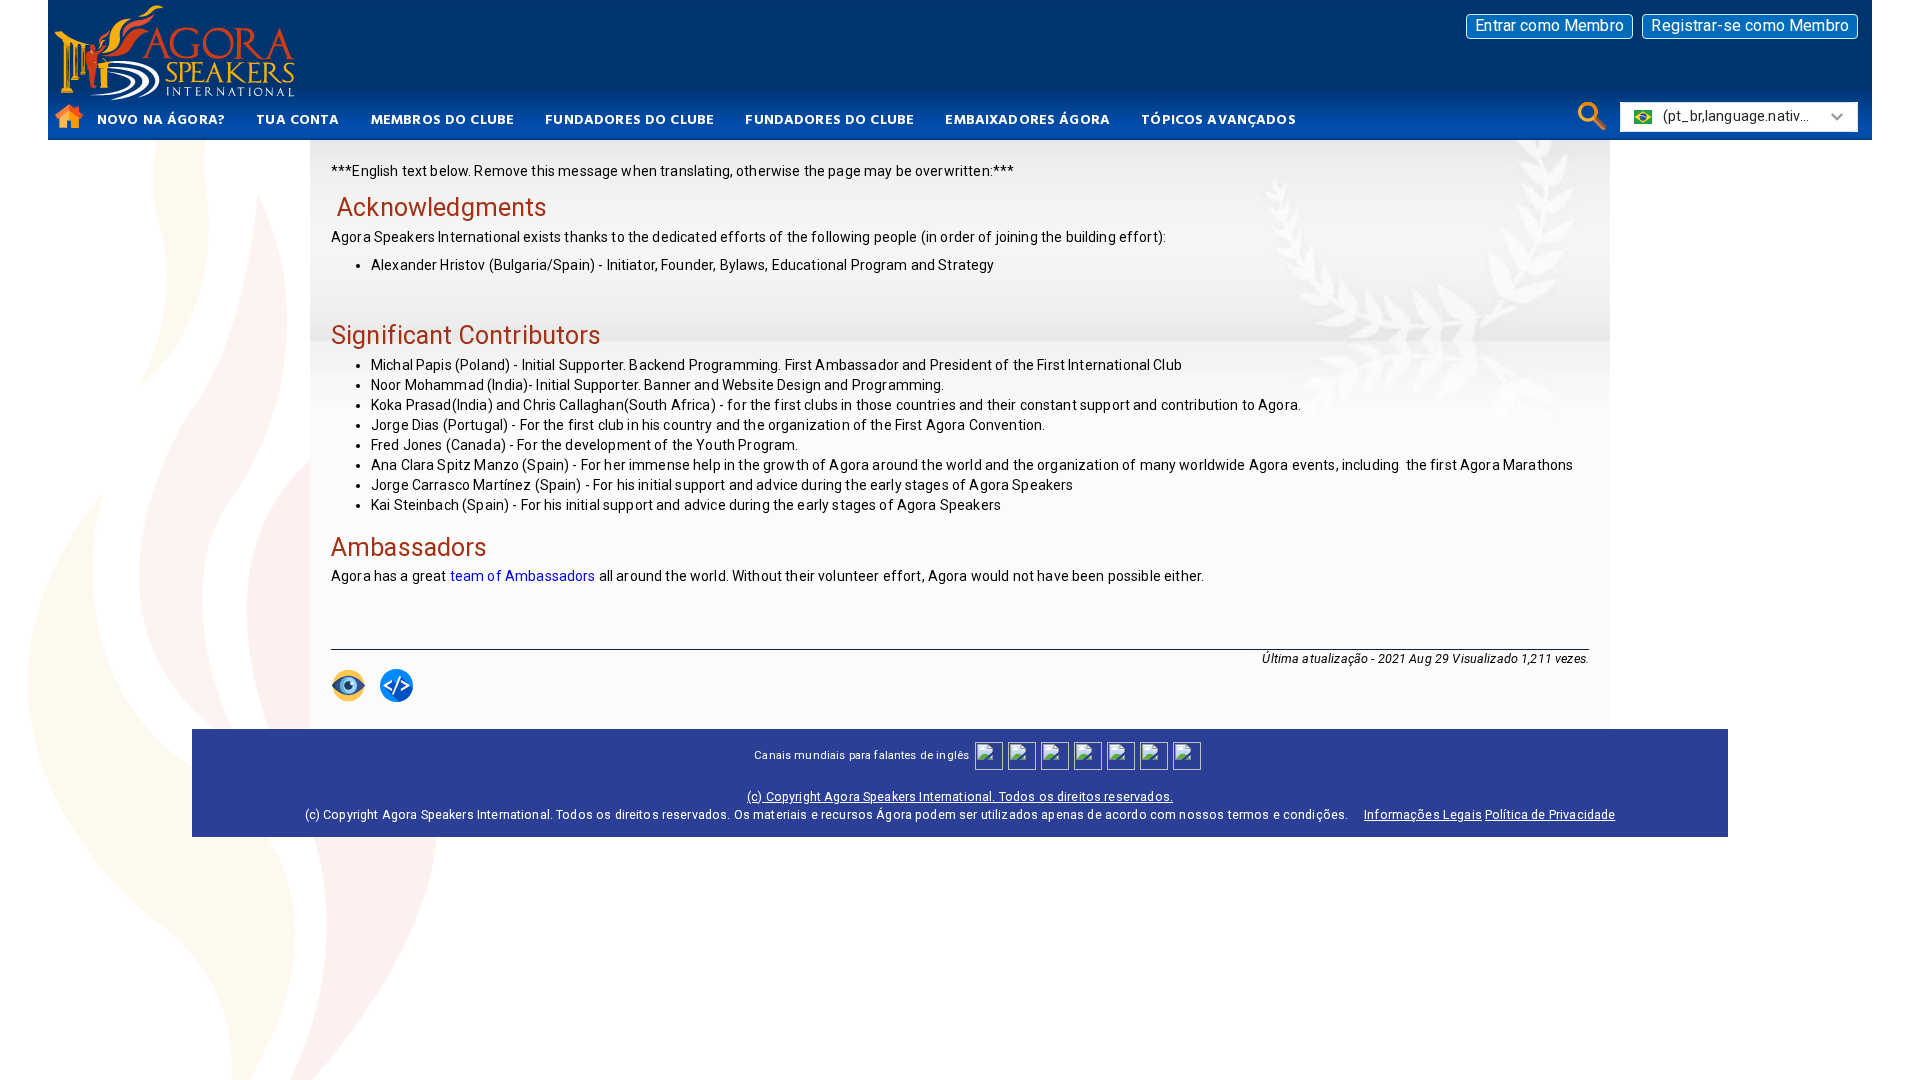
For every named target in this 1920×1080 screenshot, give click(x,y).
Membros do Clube (442, 119)
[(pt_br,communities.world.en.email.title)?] (1153, 754)
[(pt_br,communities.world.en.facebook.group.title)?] (988, 754)
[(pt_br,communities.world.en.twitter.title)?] (1054, 754)
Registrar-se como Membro (1750, 25)
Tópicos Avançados (1218, 119)
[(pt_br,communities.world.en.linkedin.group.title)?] (1120, 754)
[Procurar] (1588, 115)
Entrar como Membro (1549, 25)
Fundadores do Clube (629, 119)
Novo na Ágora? (161, 119)
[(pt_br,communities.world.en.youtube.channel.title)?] (1087, 754)
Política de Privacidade (1550, 814)
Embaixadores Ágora (1027, 119)
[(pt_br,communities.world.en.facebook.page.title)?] (1021, 754)
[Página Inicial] (65, 115)
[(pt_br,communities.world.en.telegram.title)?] (1186, 754)
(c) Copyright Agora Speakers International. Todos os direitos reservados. (960, 796)
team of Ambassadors (523, 576)
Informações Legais (1423, 814)
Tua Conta (297, 119)
